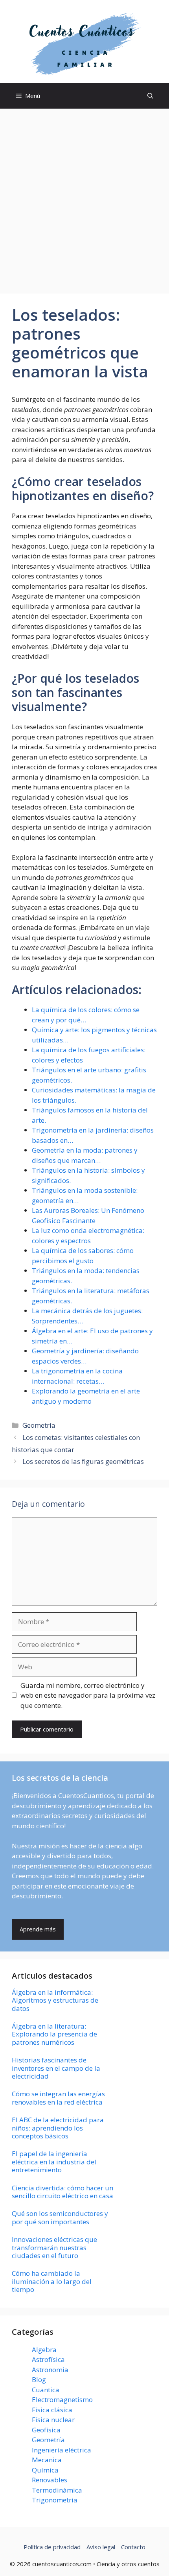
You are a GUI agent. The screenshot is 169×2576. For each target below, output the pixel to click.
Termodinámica (57, 2490)
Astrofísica (48, 2359)
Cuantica (46, 2390)
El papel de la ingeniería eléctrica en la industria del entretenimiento (54, 2162)
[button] (150, 96)
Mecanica (47, 2460)
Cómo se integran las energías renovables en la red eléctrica (58, 2098)
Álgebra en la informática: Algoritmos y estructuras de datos (55, 2000)
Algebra (44, 2350)
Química (45, 2470)
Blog (39, 2379)
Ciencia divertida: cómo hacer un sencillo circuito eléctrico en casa (62, 2192)
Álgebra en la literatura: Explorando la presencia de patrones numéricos (54, 2034)
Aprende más (38, 1929)
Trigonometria (55, 2500)
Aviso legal (101, 2547)
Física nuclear (53, 2420)
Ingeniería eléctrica (62, 2450)
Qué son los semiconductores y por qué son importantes (60, 2217)
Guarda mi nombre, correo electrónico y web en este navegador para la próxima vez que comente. (88, 1695)
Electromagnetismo (62, 2400)
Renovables (50, 2480)
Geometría (39, 1425)
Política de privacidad (52, 2547)
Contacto (133, 2547)
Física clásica (52, 2410)
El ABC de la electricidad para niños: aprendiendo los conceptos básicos (58, 2128)
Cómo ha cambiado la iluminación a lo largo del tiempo (52, 2281)
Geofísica (46, 2430)
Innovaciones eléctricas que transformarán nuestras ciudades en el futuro (54, 2247)
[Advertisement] (84, 197)
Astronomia (50, 2370)
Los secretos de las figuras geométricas (83, 1461)
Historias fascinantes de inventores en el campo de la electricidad (56, 2068)
